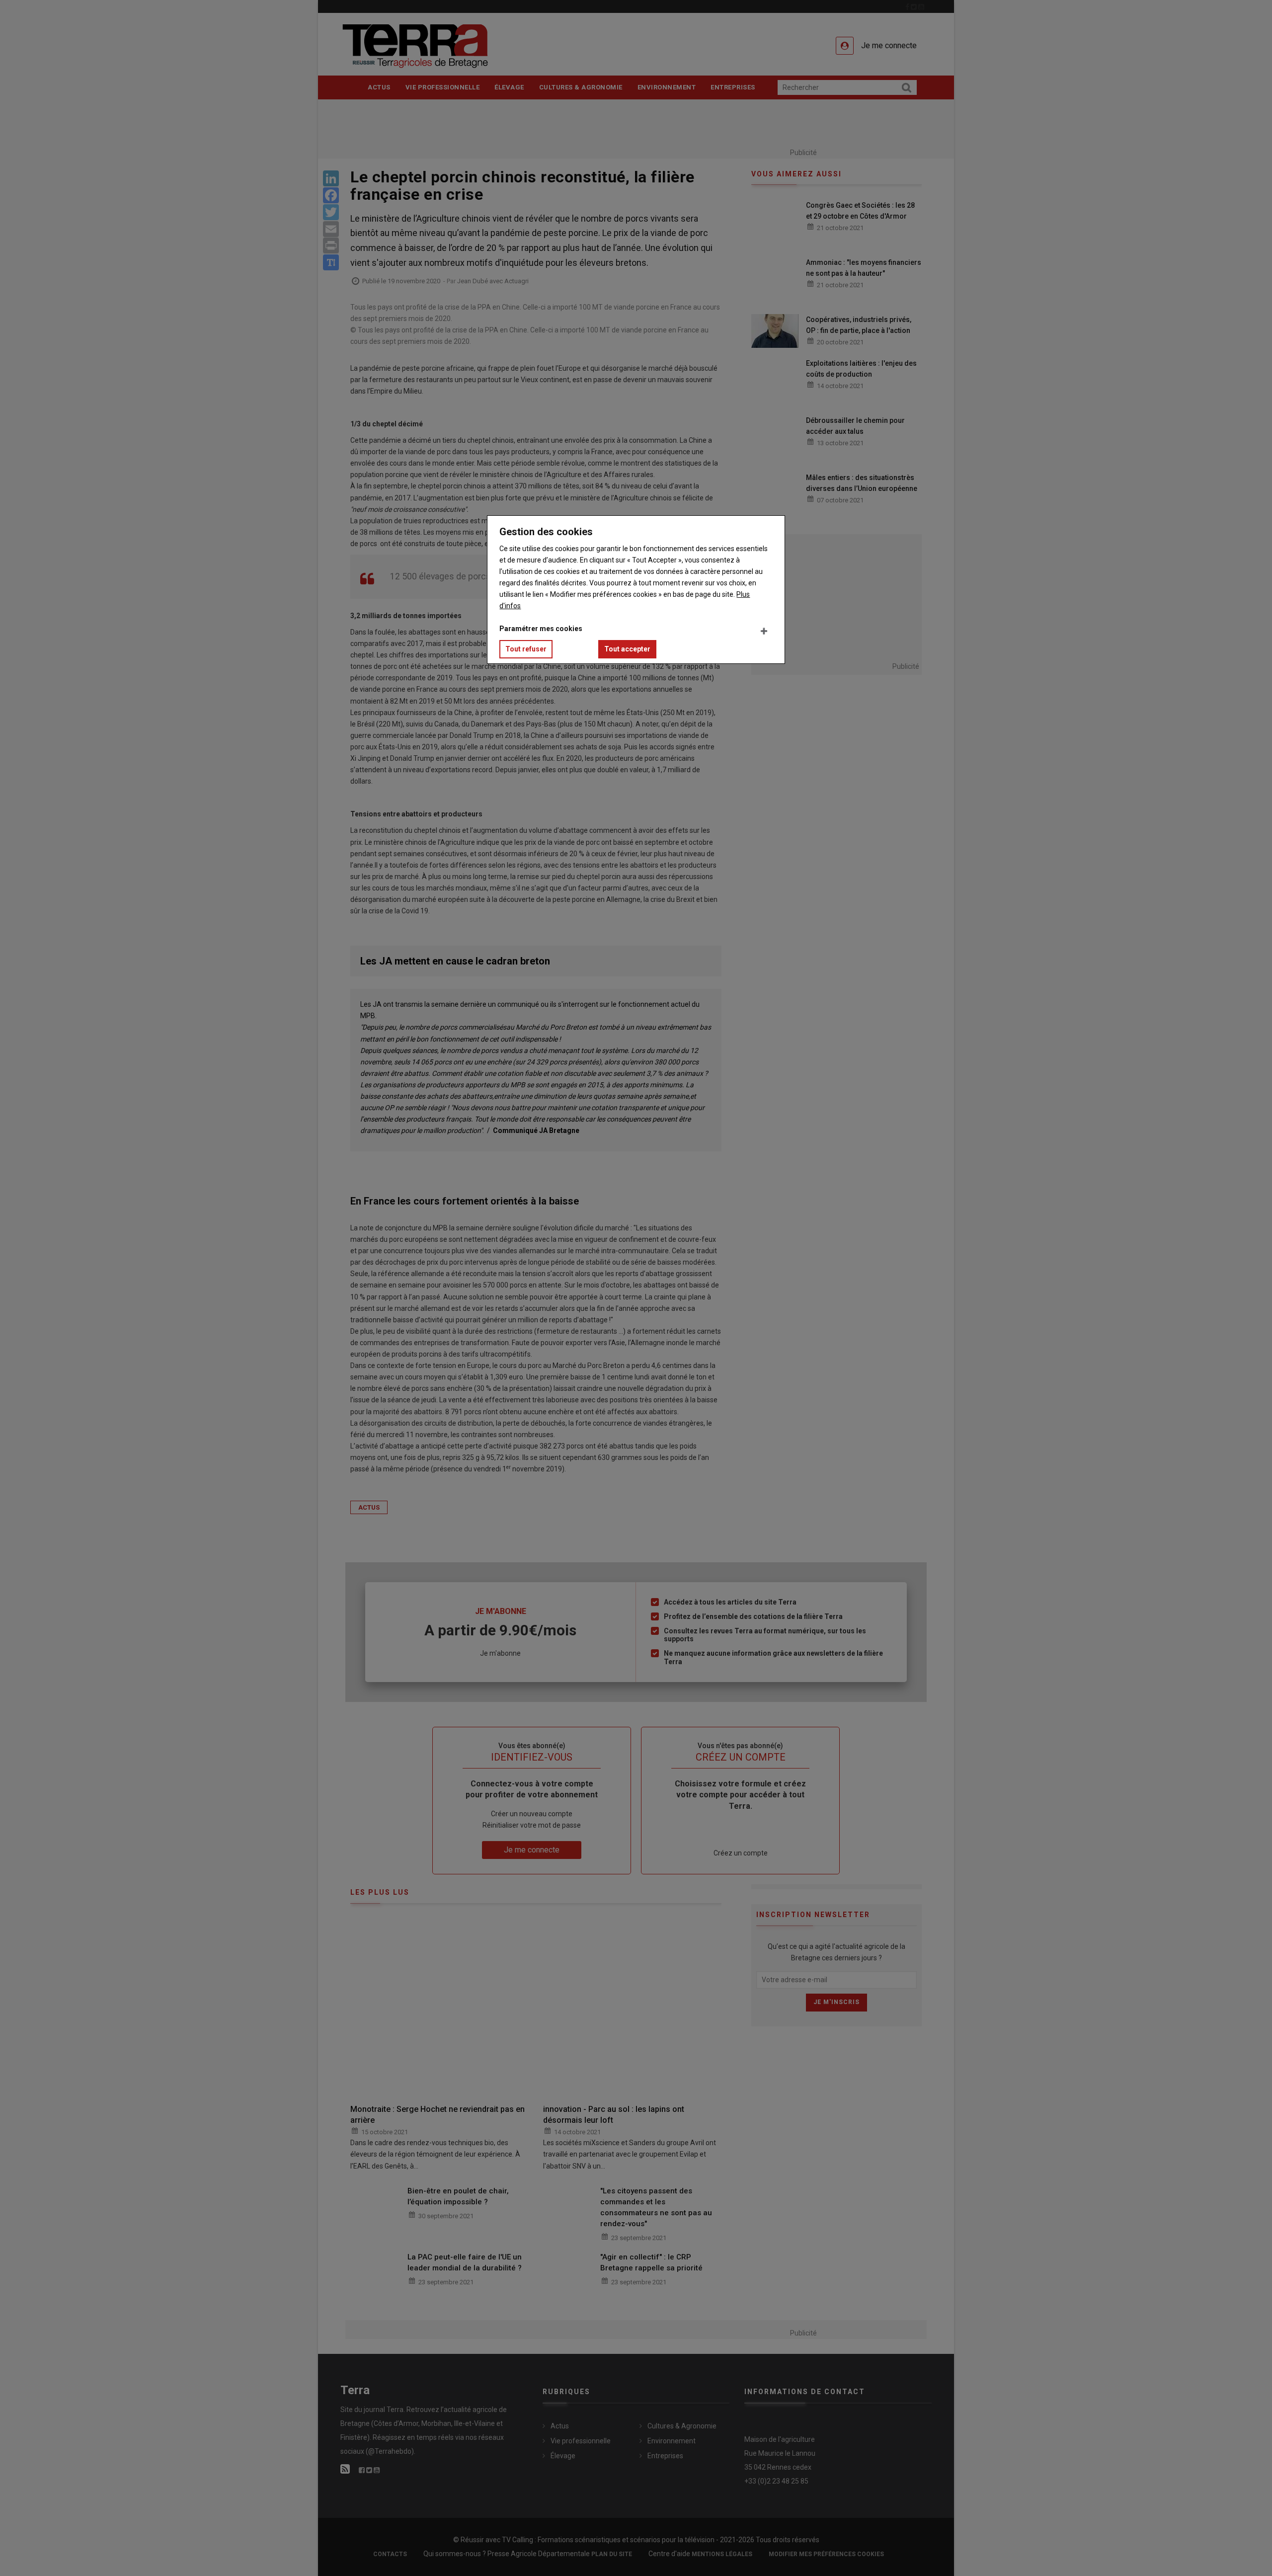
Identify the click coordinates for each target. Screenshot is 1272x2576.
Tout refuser (526, 649)
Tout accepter (627, 649)
